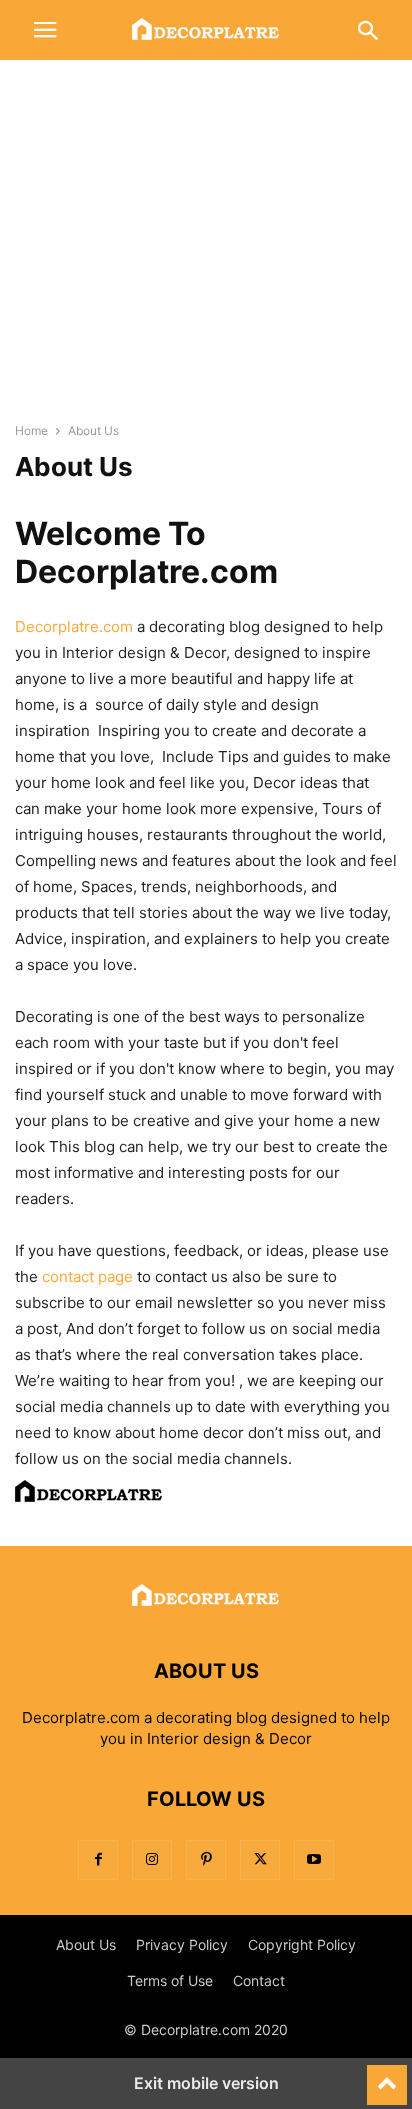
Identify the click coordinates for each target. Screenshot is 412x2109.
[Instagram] (152, 1859)
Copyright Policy (302, 1944)
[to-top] (387, 2076)
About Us (86, 1944)
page (113, 1276)
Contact (259, 1980)
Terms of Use (170, 1980)
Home (31, 430)
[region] (206, 250)
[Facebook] (98, 1859)
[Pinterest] (206, 1859)
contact (68, 1276)
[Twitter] (260, 1859)
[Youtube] (314, 1859)
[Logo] (206, 1610)
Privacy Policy (182, 1944)
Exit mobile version (206, 2083)
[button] (45, 30)
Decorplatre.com (74, 626)
